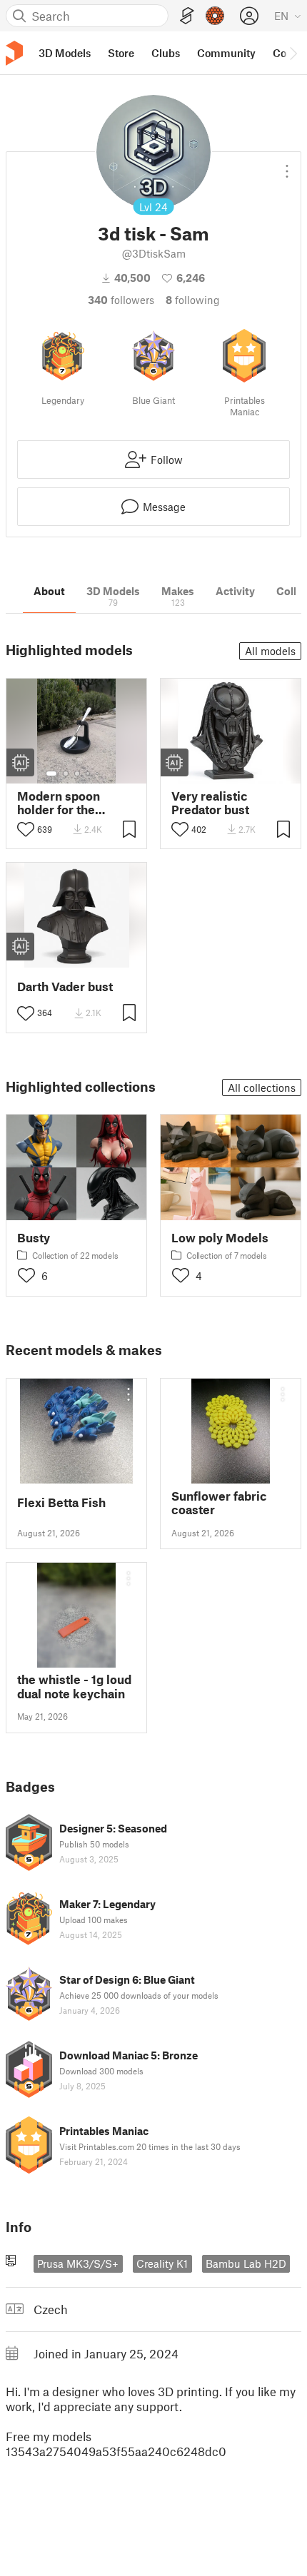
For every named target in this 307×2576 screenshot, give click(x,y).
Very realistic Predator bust (210, 803)
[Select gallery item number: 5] (99, 774)
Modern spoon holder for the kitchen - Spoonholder (59, 803)
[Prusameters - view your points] (215, 16)
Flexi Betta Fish (61, 1502)
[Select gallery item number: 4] (89, 774)
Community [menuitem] (226, 53)
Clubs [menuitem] (166, 53)
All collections (262, 1087)
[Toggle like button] (26, 829)
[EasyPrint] (187, 16)
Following (193, 300)
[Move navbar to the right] (293, 53)
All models (270, 651)
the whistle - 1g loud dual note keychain (74, 1686)
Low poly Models (220, 1238)
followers (121, 300)
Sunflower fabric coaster (219, 1503)
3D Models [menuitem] (65, 53)
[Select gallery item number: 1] (51, 774)
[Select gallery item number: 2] (66, 774)
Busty (34, 1238)
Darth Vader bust (65, 987)
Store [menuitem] (121, 53)
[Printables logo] (14, 53)
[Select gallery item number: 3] (77, 774)
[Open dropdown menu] (287, 166)
